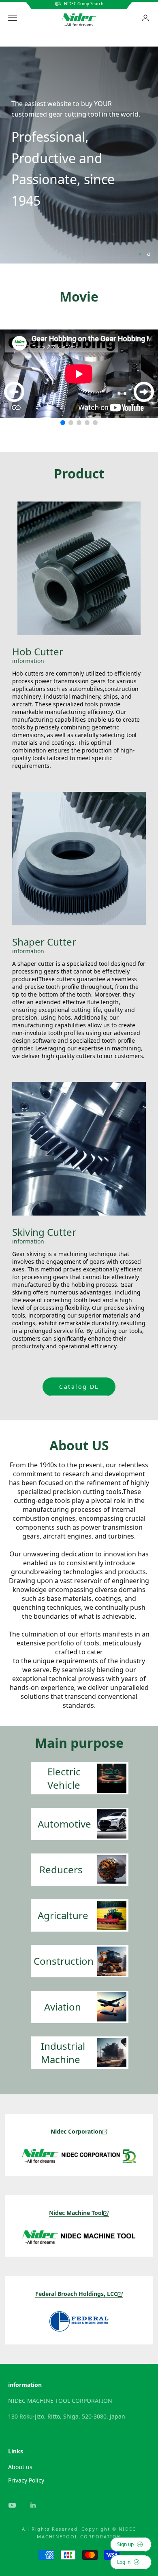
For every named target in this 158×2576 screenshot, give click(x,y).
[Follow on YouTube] (12, 2505)
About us (20, 2467)
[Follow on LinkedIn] (33, 2505)
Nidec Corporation (76, 2131)
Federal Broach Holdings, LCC (76, 2294)
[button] (63, 423)
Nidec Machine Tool (76, 2213)
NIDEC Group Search (82, 4)
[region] (79, 155)
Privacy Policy (26, 2480)
